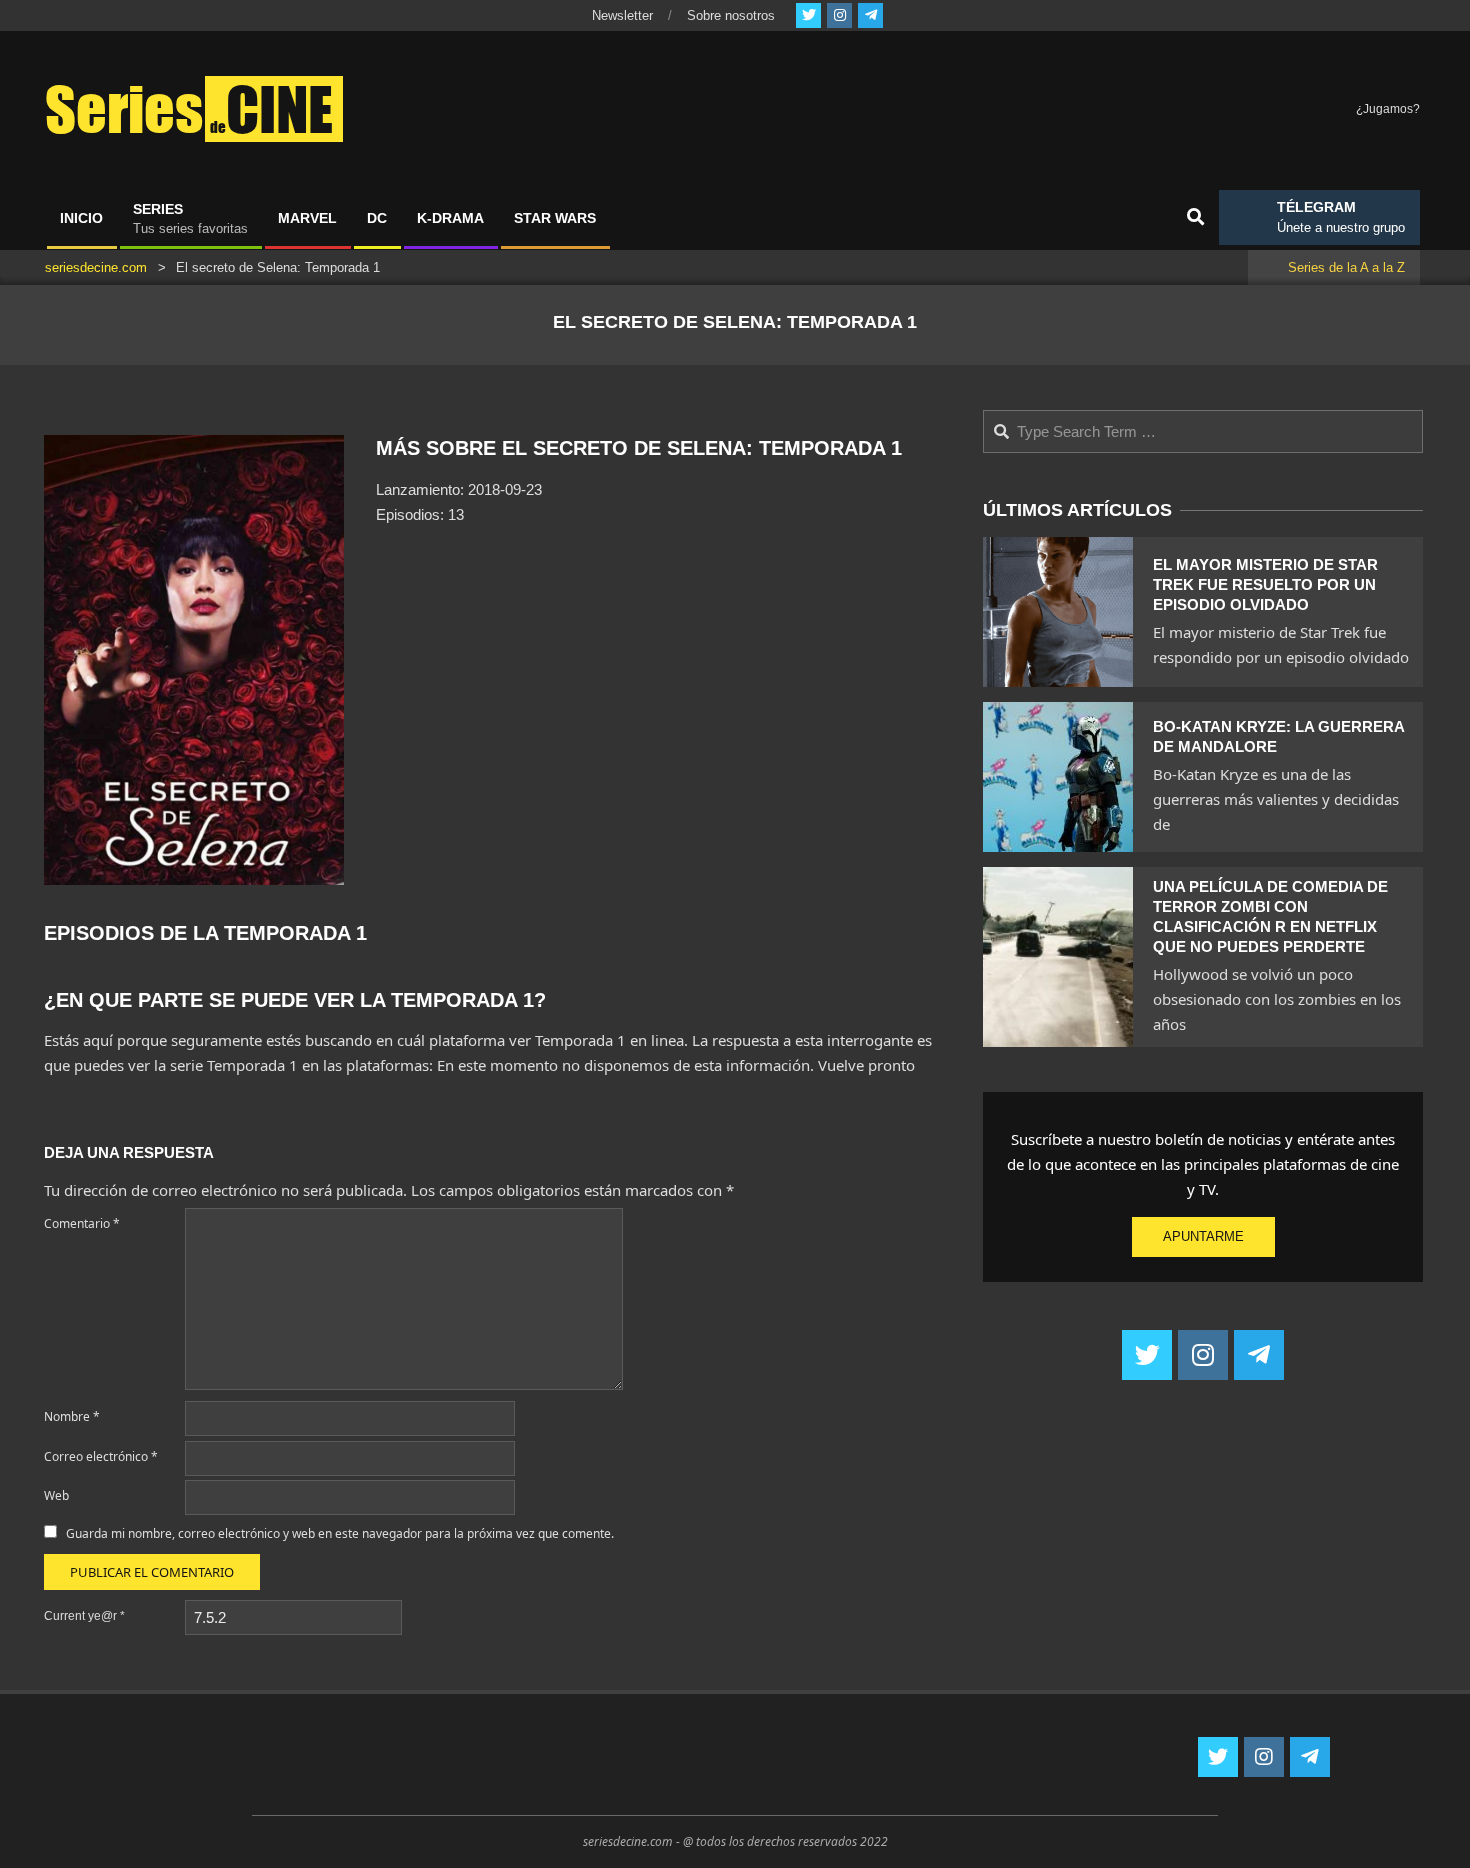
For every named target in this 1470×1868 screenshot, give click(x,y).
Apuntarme (1203, 1236)
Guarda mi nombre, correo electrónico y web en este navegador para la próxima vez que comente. (340, 1533)
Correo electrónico (101, 1456)
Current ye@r (84, 1616)
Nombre (72, 1416)
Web (56, 1495)
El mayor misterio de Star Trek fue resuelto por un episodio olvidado (1265, 584)
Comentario (82, 1223)
